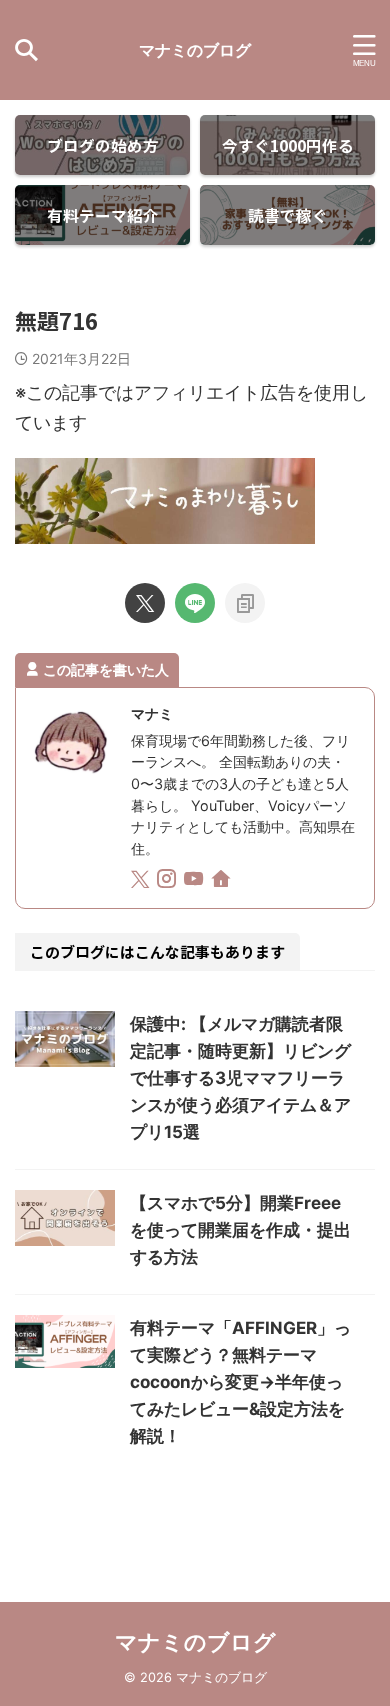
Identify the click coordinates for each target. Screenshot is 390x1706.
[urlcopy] (245, 603)
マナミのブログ (195, 50)
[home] (222, 882)
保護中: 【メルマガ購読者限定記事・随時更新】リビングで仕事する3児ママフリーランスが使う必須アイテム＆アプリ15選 (240, 1078)
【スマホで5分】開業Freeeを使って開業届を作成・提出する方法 (240, 1230)
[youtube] (195, 881)
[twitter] (145, 603)
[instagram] (168, 881)
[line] (195, 603)
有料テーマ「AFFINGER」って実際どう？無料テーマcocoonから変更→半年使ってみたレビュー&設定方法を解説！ (240, 1382)
